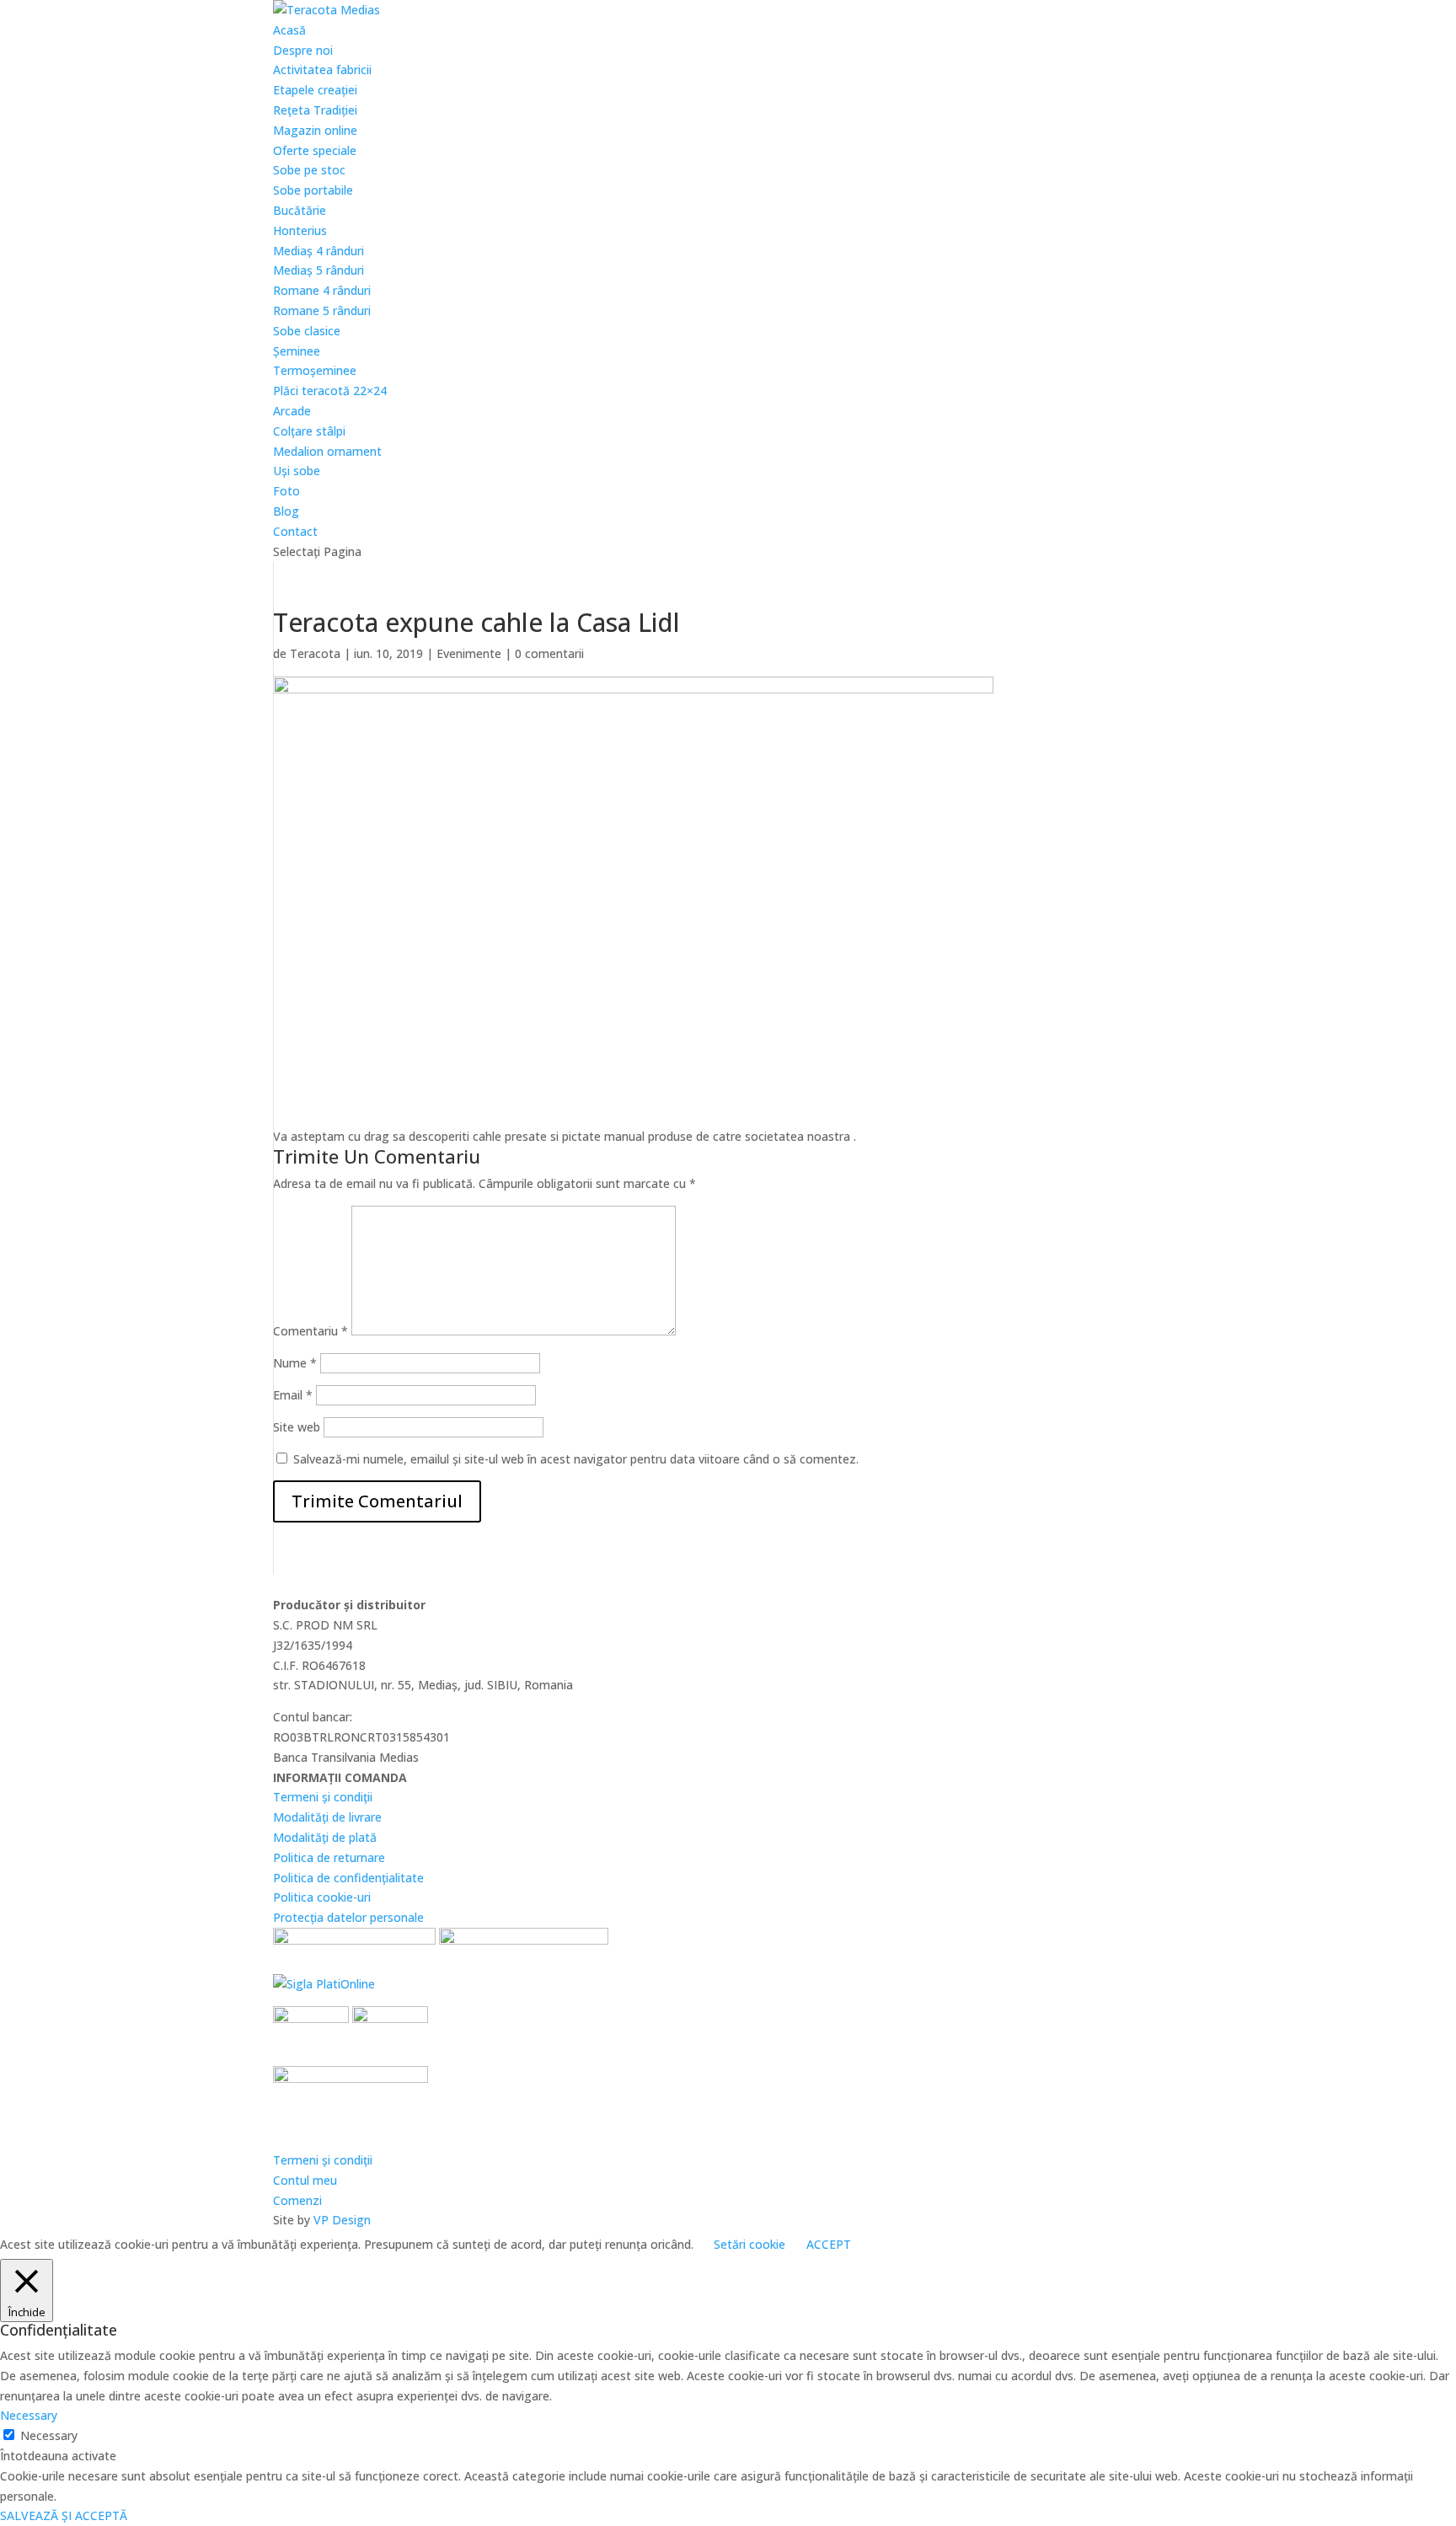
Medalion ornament (327, 451)
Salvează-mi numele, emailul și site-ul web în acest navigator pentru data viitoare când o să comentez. (576, 1459)
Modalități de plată (325, 1837)
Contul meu (305, 2180)
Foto (286, 491)
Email (293, 1395)
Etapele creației (315, 90)
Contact (295, 531)
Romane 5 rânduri (322, 310)
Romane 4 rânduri (322, 290)
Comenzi (297, 2200)
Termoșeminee (315, 370)
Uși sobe (297, 471)
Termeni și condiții (323, 1797)
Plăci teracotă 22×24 (330, 391)
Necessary (49, 2435)
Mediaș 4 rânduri (318, 251)
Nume (295, 1363)
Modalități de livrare (327, 1817)
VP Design (342, 2220)
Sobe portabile (313, 190)
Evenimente (469, 653)
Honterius (300, 230)
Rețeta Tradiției (315, 110)
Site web (297, 1427)
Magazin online (315, 130)
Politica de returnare (329, 1857)
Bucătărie (300, 210)
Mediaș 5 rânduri (318, 270)
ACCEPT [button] (829, 2244)
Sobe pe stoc (309, 170)
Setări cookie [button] (749, 2244)
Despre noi (303, 50)
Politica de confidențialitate (348, 1878)
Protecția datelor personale (348, 1917)
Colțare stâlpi (309, 431)
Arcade (292, 411)
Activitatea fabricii (322, 70)
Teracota (315, 653)
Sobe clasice (307, 331)
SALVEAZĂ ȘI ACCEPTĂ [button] (64, 2515)
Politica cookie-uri (322, 1897)
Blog (286, 511)
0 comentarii (549, 653)
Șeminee (297, 351)
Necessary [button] (29, 2415)
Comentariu (310, 1331)
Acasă (289, 30)
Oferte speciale (315, 150)
